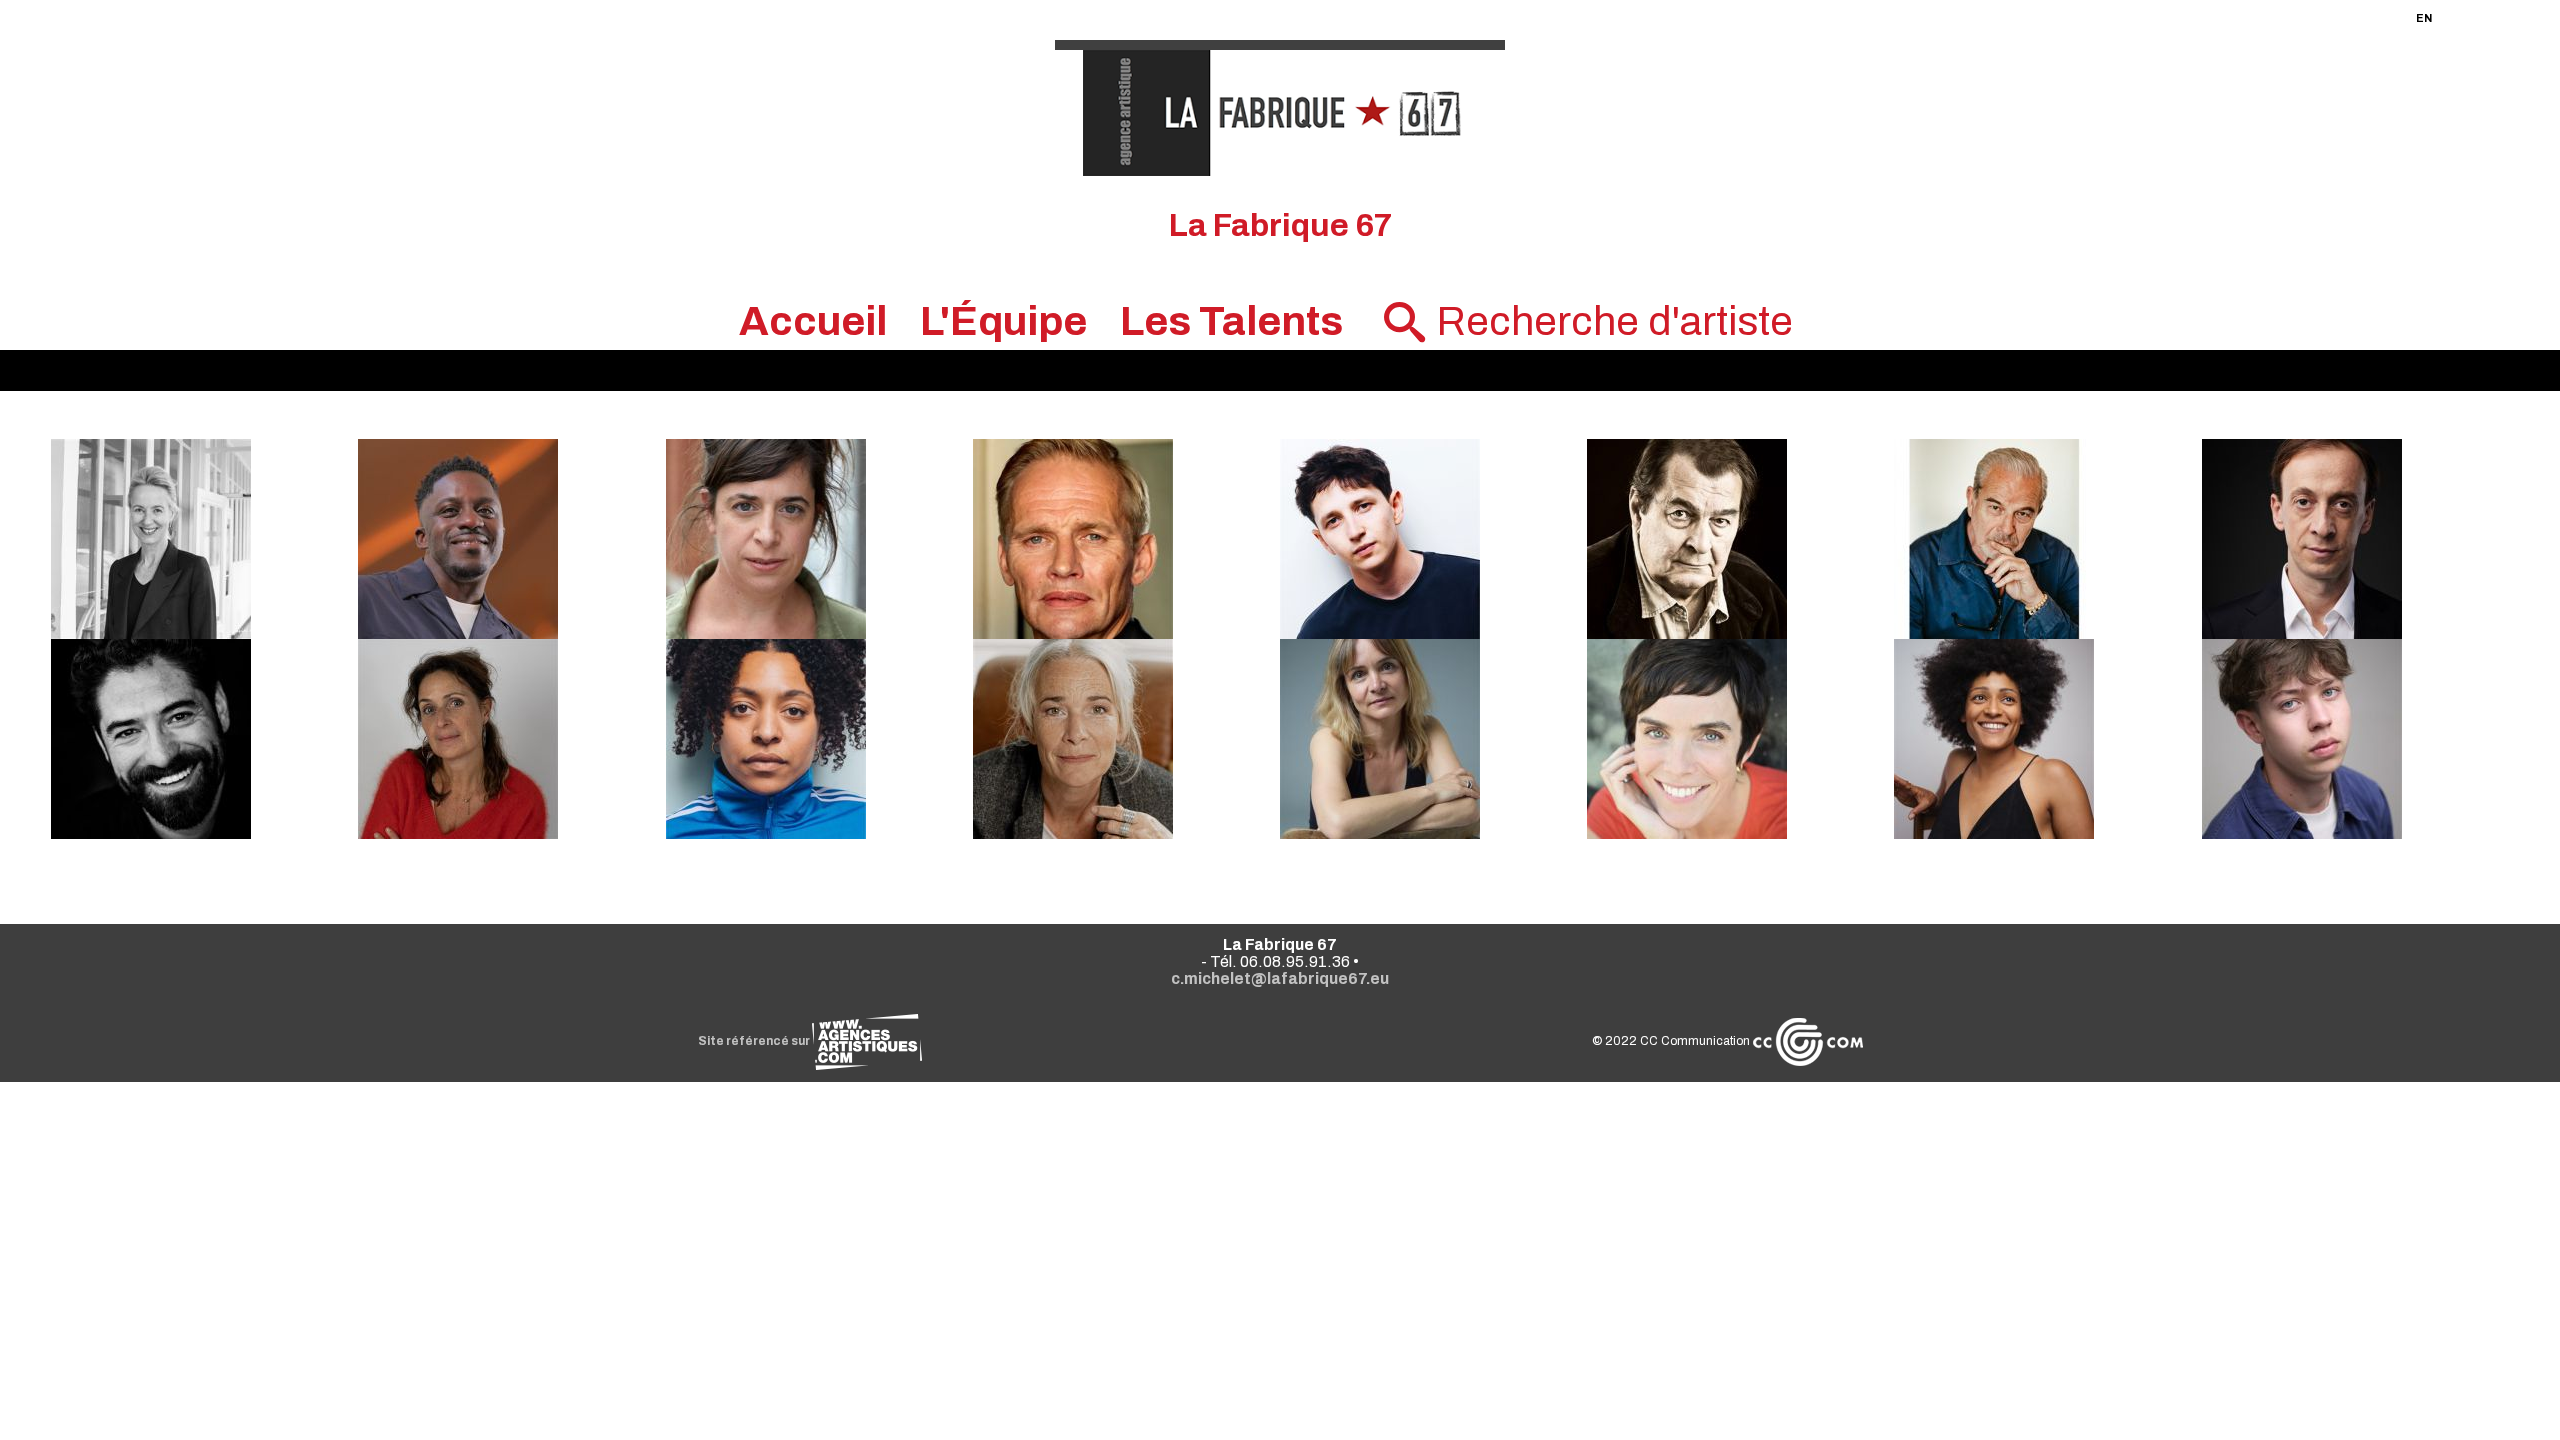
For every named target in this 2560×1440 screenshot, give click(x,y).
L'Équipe (1003, 321)
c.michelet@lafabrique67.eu (1280, 978)
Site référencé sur (755, 1041)
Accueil (813, 321)
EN (2424, 18)
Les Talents (1231, 321)
